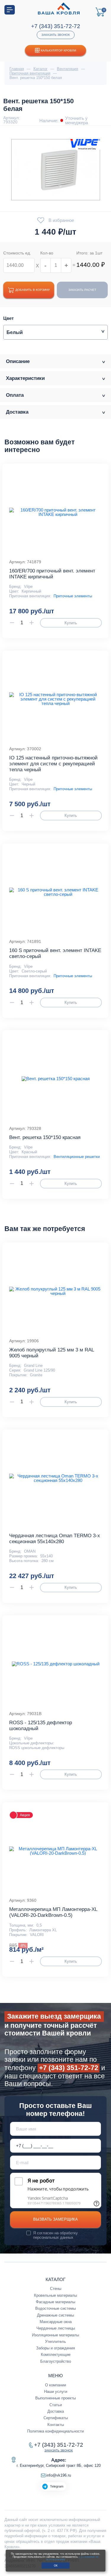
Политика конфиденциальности (55, 2431)
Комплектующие (56, 2355)
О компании (55, 2385)
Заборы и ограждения (55, 2348)
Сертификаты (56, 2418)
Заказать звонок (56, 35)
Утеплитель (55, 2342)
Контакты (56, 2425)
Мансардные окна (56, 2322)
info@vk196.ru (59, 2475)
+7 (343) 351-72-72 (56, 26)
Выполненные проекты (55, 2398)
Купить (71, 623)
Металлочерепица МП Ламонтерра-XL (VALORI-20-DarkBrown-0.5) (53, 1912)
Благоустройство (56, 2361)
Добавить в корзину (33, 290)
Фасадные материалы (55, 2302)
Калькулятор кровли (58, 50)
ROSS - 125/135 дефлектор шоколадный (41, 1726)
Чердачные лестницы (56, 2328)
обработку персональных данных (55, 2235)
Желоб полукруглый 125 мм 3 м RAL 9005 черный (52, 1353)
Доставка (56, 2411)
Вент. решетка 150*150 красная (45, 1137)
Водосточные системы (55, 2308)
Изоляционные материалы (55, 2335)
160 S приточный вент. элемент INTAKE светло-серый (55, 953)
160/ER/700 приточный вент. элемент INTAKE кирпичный (52, 574)
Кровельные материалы (55, 2295)
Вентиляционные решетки (77, 1157)
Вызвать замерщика (55, 2219)
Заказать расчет (82, 290)
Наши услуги (56, 2392)
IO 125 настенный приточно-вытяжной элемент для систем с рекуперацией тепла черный (53, 764)
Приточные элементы (73, 596)
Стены (56, 2289)
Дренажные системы (55, 2315)
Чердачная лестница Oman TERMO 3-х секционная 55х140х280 (55, 1539)
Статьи (56, 2405)
